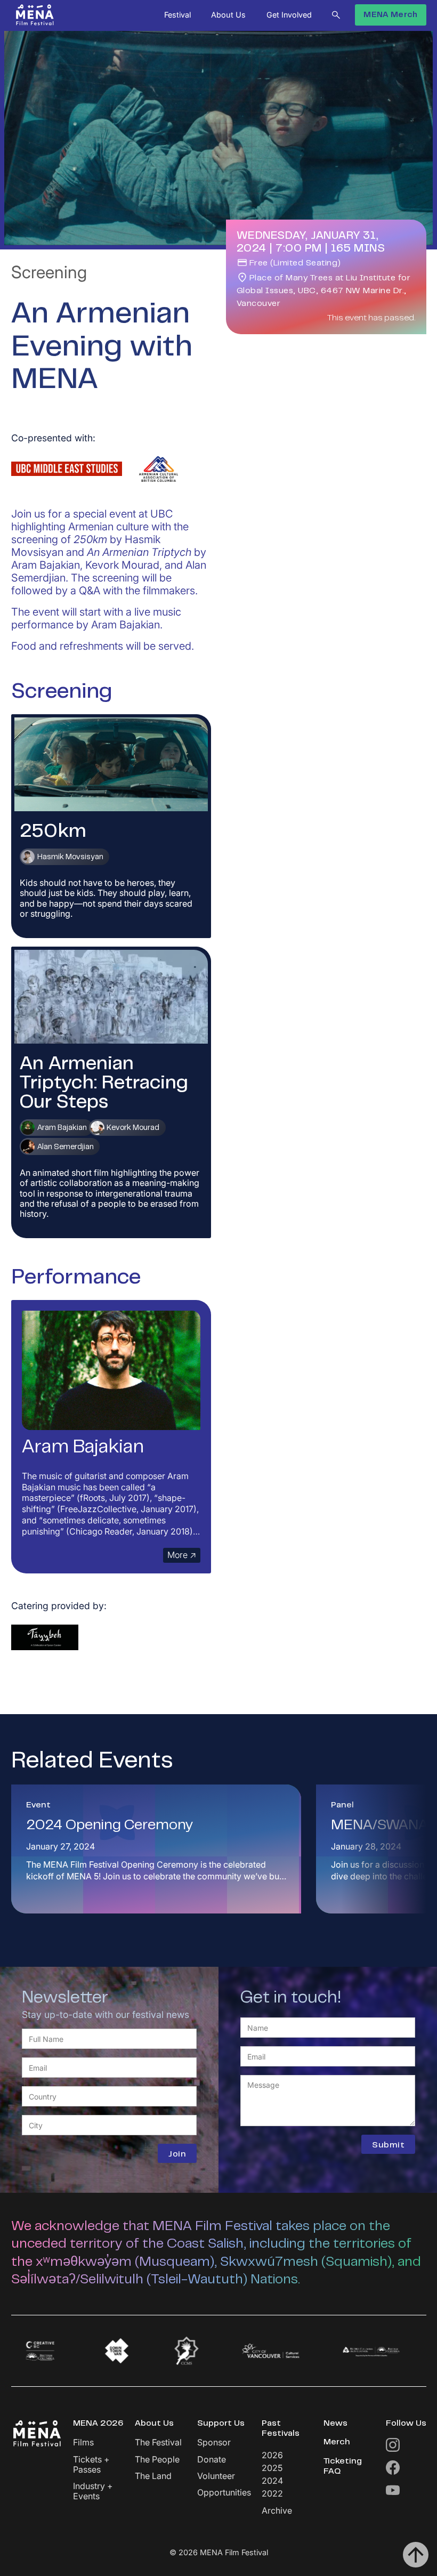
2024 (272, 2481)
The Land (153, 2476)
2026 (272, 2455)
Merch (337, 2442)
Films (83, 2442)
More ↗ (182, 1555)
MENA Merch (390, 15)
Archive (277, 2511)
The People (157, 2460)
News (335, 2424)
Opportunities (224, 2493)
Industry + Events (93, 2491)
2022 (272, 2493)
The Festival (158, 2442)
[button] (177, 15)
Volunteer (216, 2476)
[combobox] (109, 2096)
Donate (212, 2460)
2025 (272, 2468)
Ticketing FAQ (343, 2466)
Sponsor (214, 2442)
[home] (35, 15)
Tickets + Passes (91, 2465)
